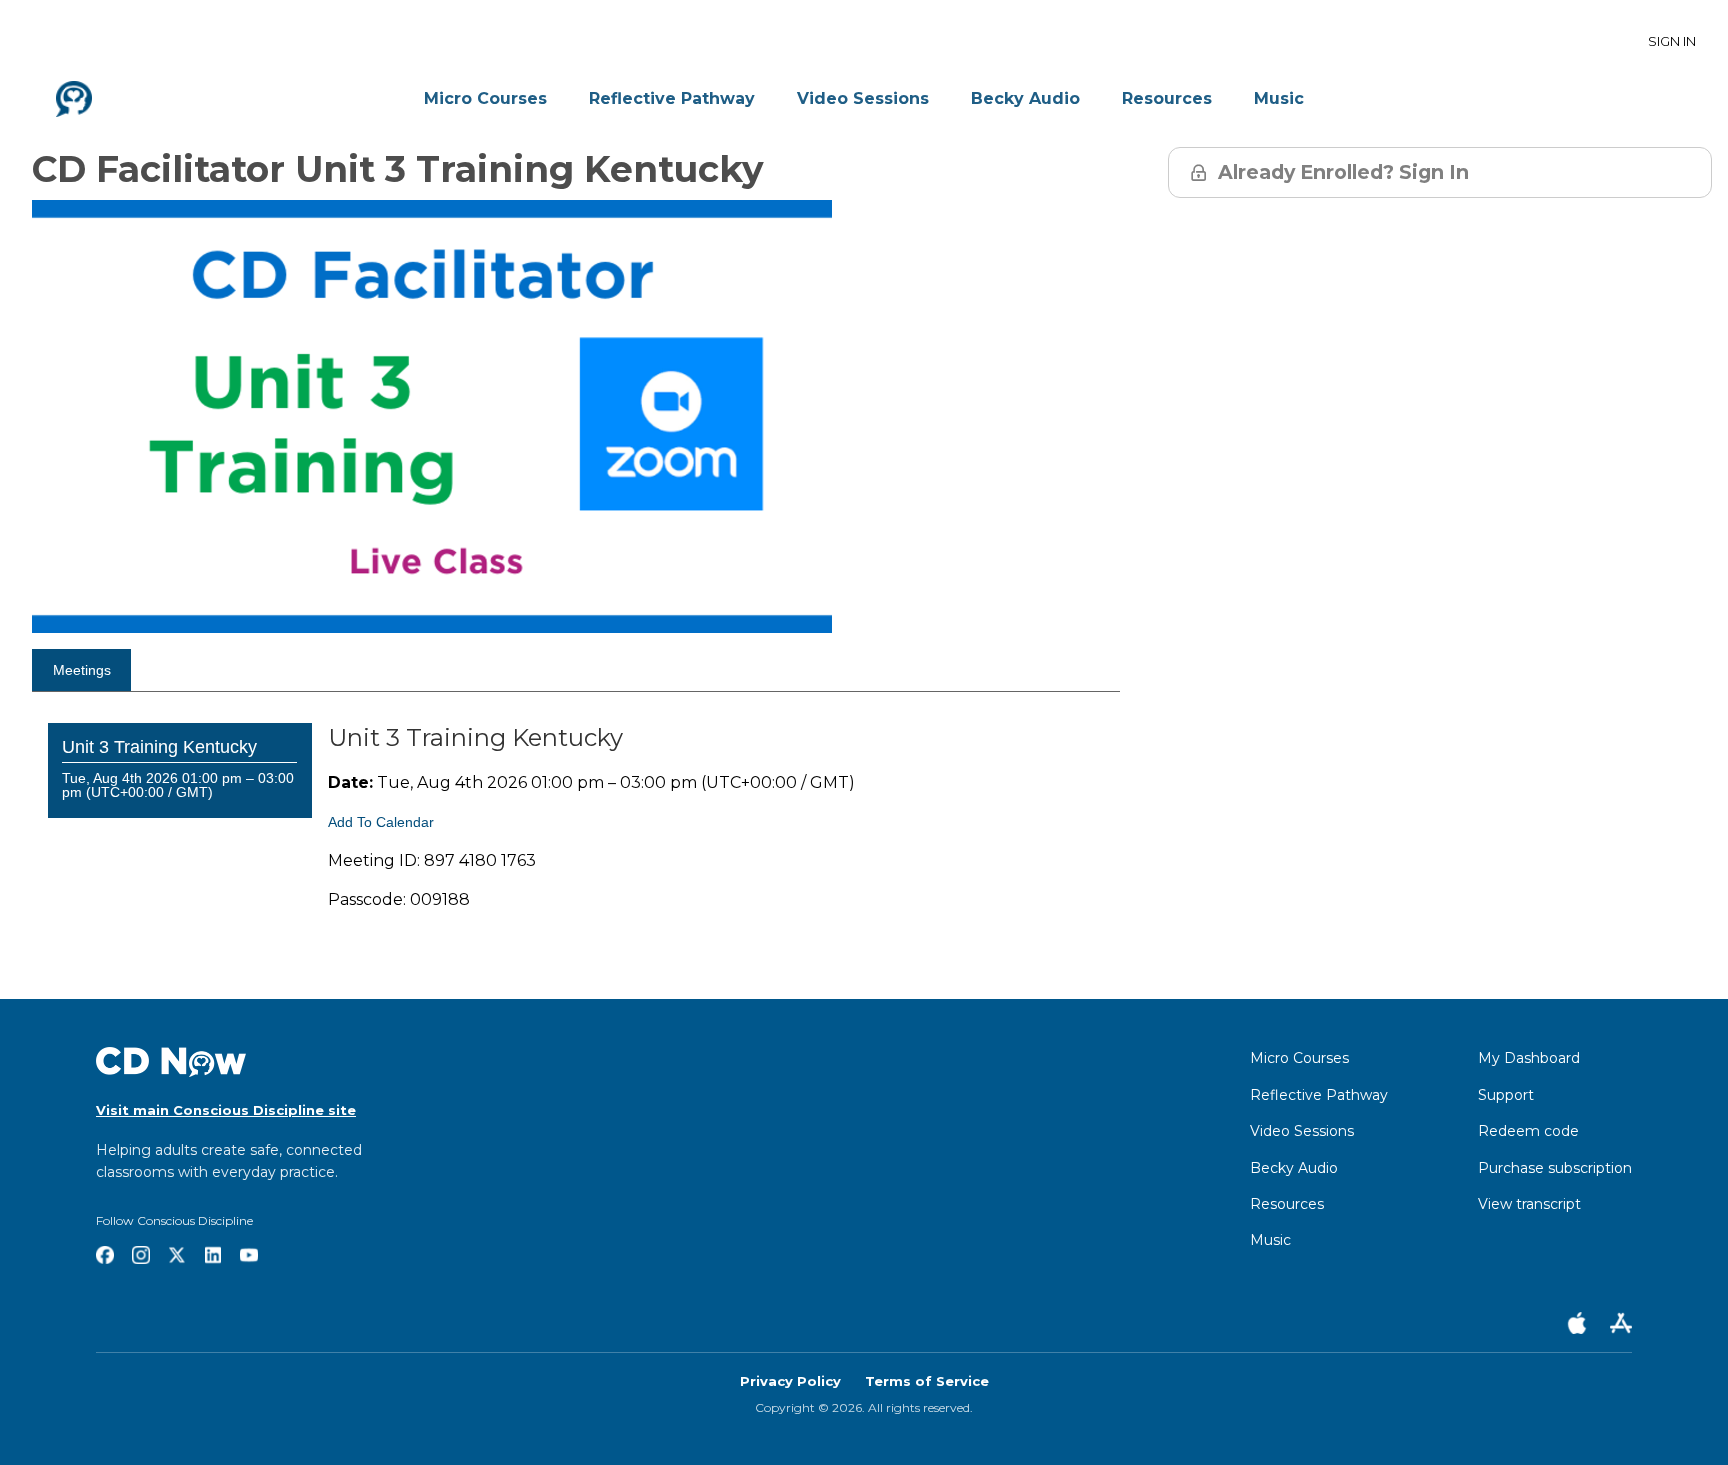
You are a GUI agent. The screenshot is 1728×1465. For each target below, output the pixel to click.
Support (1506, 1095)
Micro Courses (485, 98)
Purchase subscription (1555, 1168)
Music (1279, 98)
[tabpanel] (576, 849)
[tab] (81, 670)
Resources (1167, 98)
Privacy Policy (790, 1381)
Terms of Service (927, 1381)
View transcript (1529, 1204)
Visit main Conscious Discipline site (226, 1110)
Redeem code (1528, 1131)
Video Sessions (863, 98)
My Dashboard (1529, 1058)
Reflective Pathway (672, 98)
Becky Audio (1025, 98)
